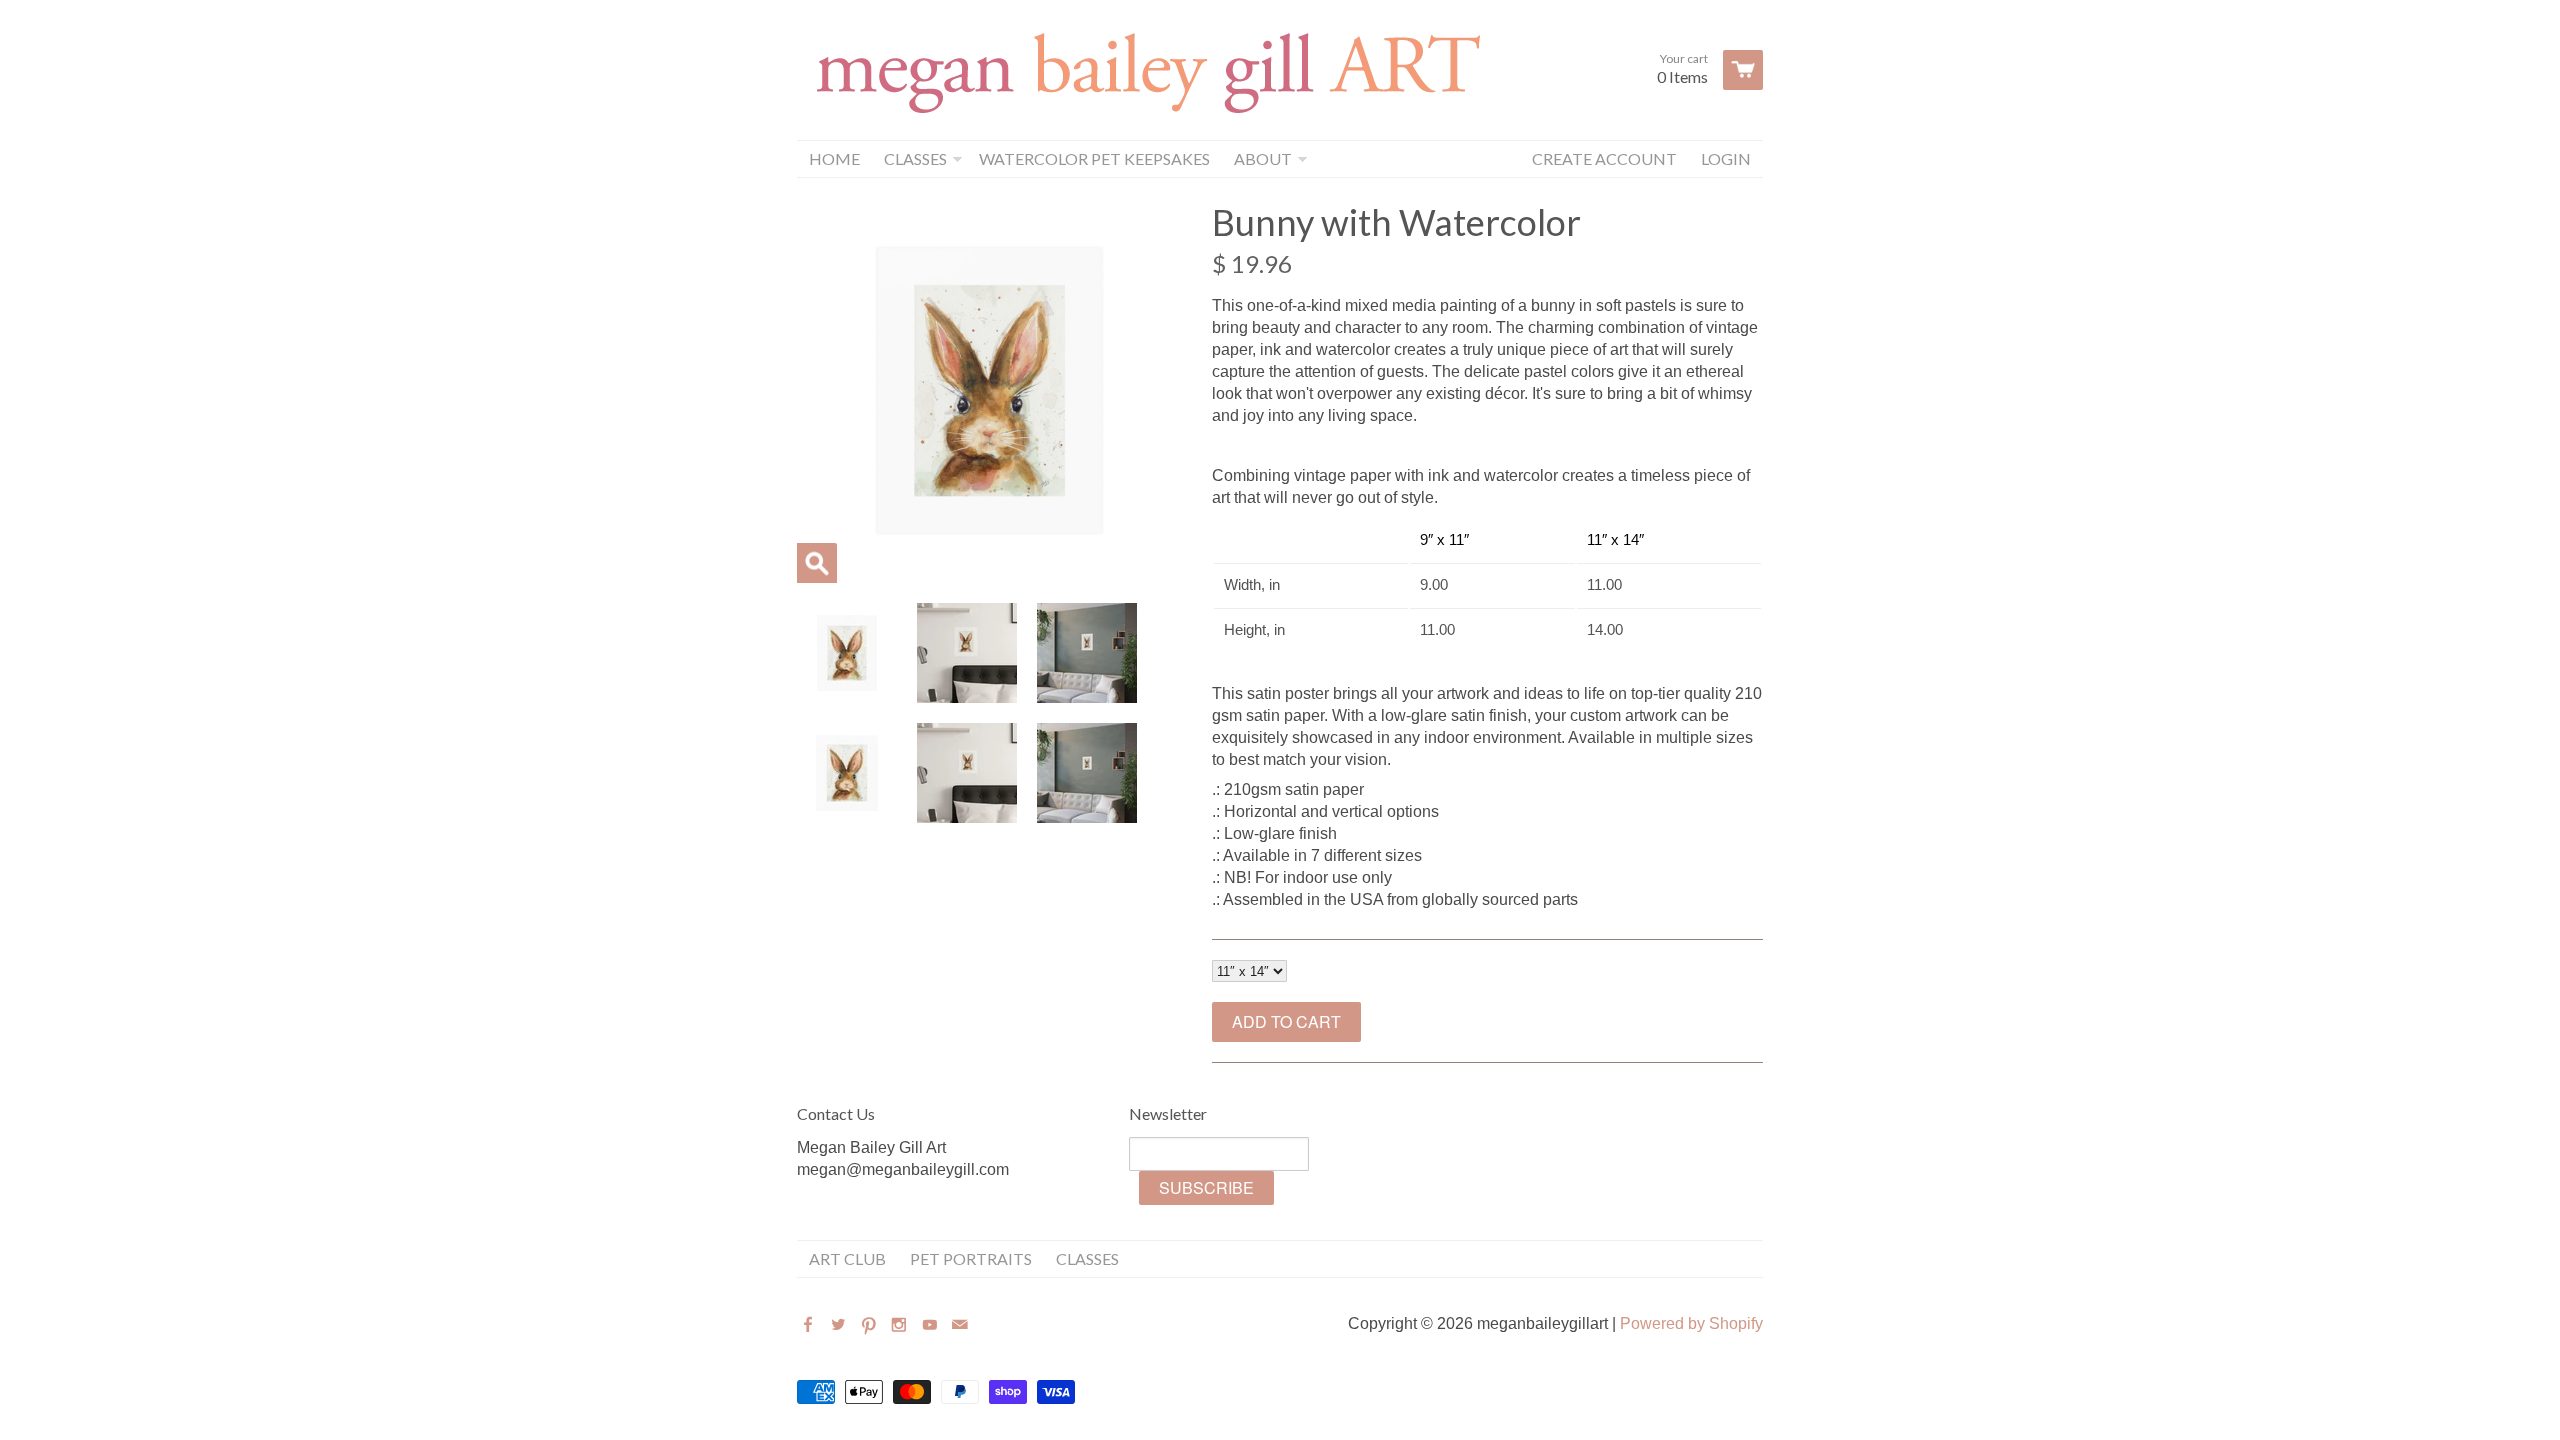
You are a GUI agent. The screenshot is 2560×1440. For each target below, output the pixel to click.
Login (1726, 158)
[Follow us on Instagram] (901, 1325)
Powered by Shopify (1691, 1323)
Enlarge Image (817, 563)
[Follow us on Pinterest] (871, 1325)
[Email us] (962, 1325)
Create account (1604, 158)
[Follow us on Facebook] (810, 1325)
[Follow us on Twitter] (840, 1325)
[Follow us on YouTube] (932, 1325)
